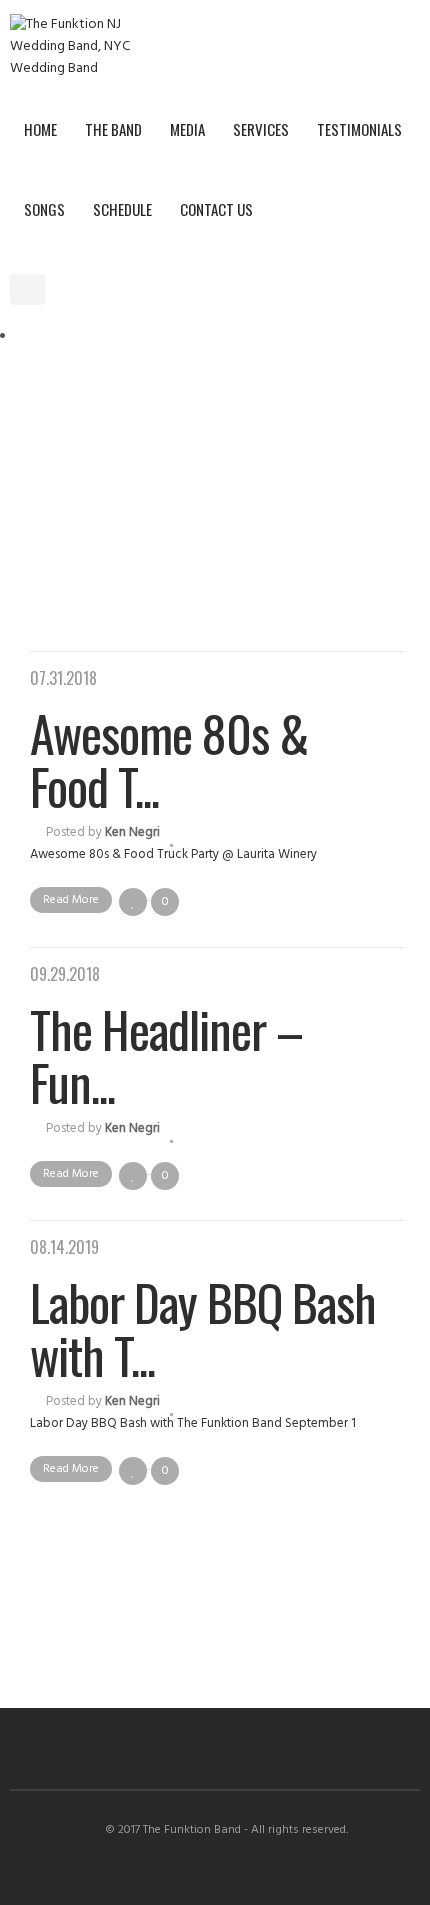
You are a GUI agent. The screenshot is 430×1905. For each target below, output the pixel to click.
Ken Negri (132, 832)
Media (187, 129)
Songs (44, 209)
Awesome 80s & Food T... (169, 758)
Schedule (122, 209)
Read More (71, 900)
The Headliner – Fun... (166, 1054)
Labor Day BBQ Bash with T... (203, 1327)
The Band (113, 129)
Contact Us (216, 209)
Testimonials (359, 129)
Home (40, 129)
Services (261, 129)
